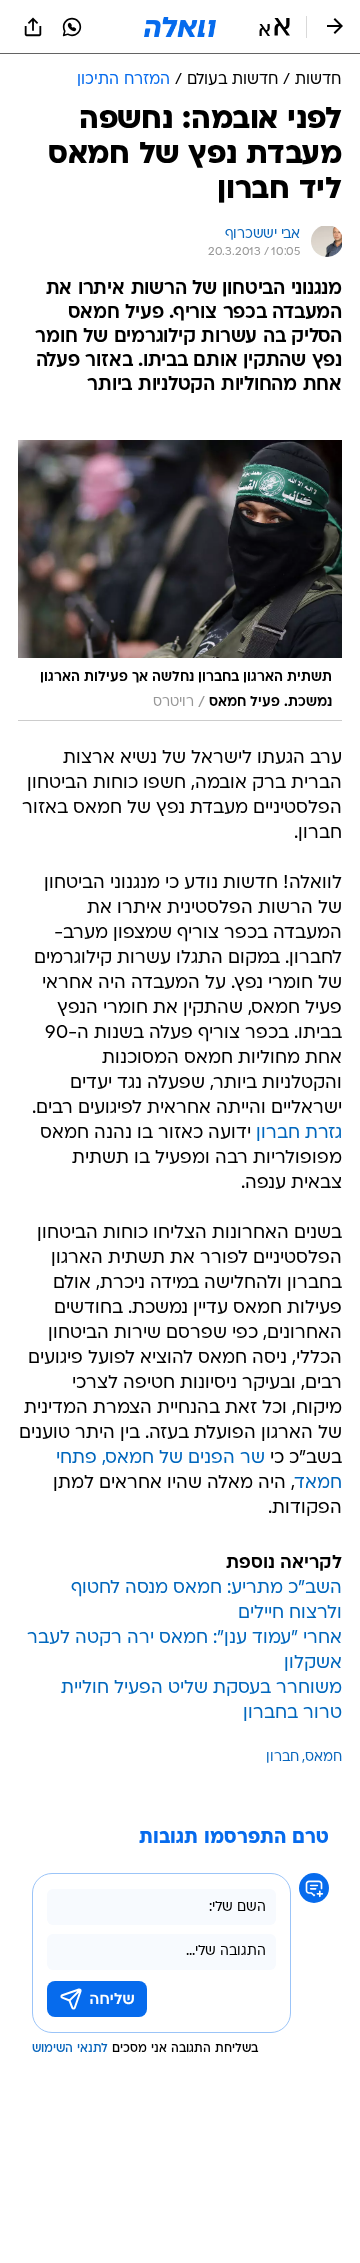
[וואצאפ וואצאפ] (72, 27)
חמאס (323, 1757)
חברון (282, 1757)
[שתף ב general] (33, 27)
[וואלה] (180, 27)
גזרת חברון (299, 1133)
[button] (274, 27)
